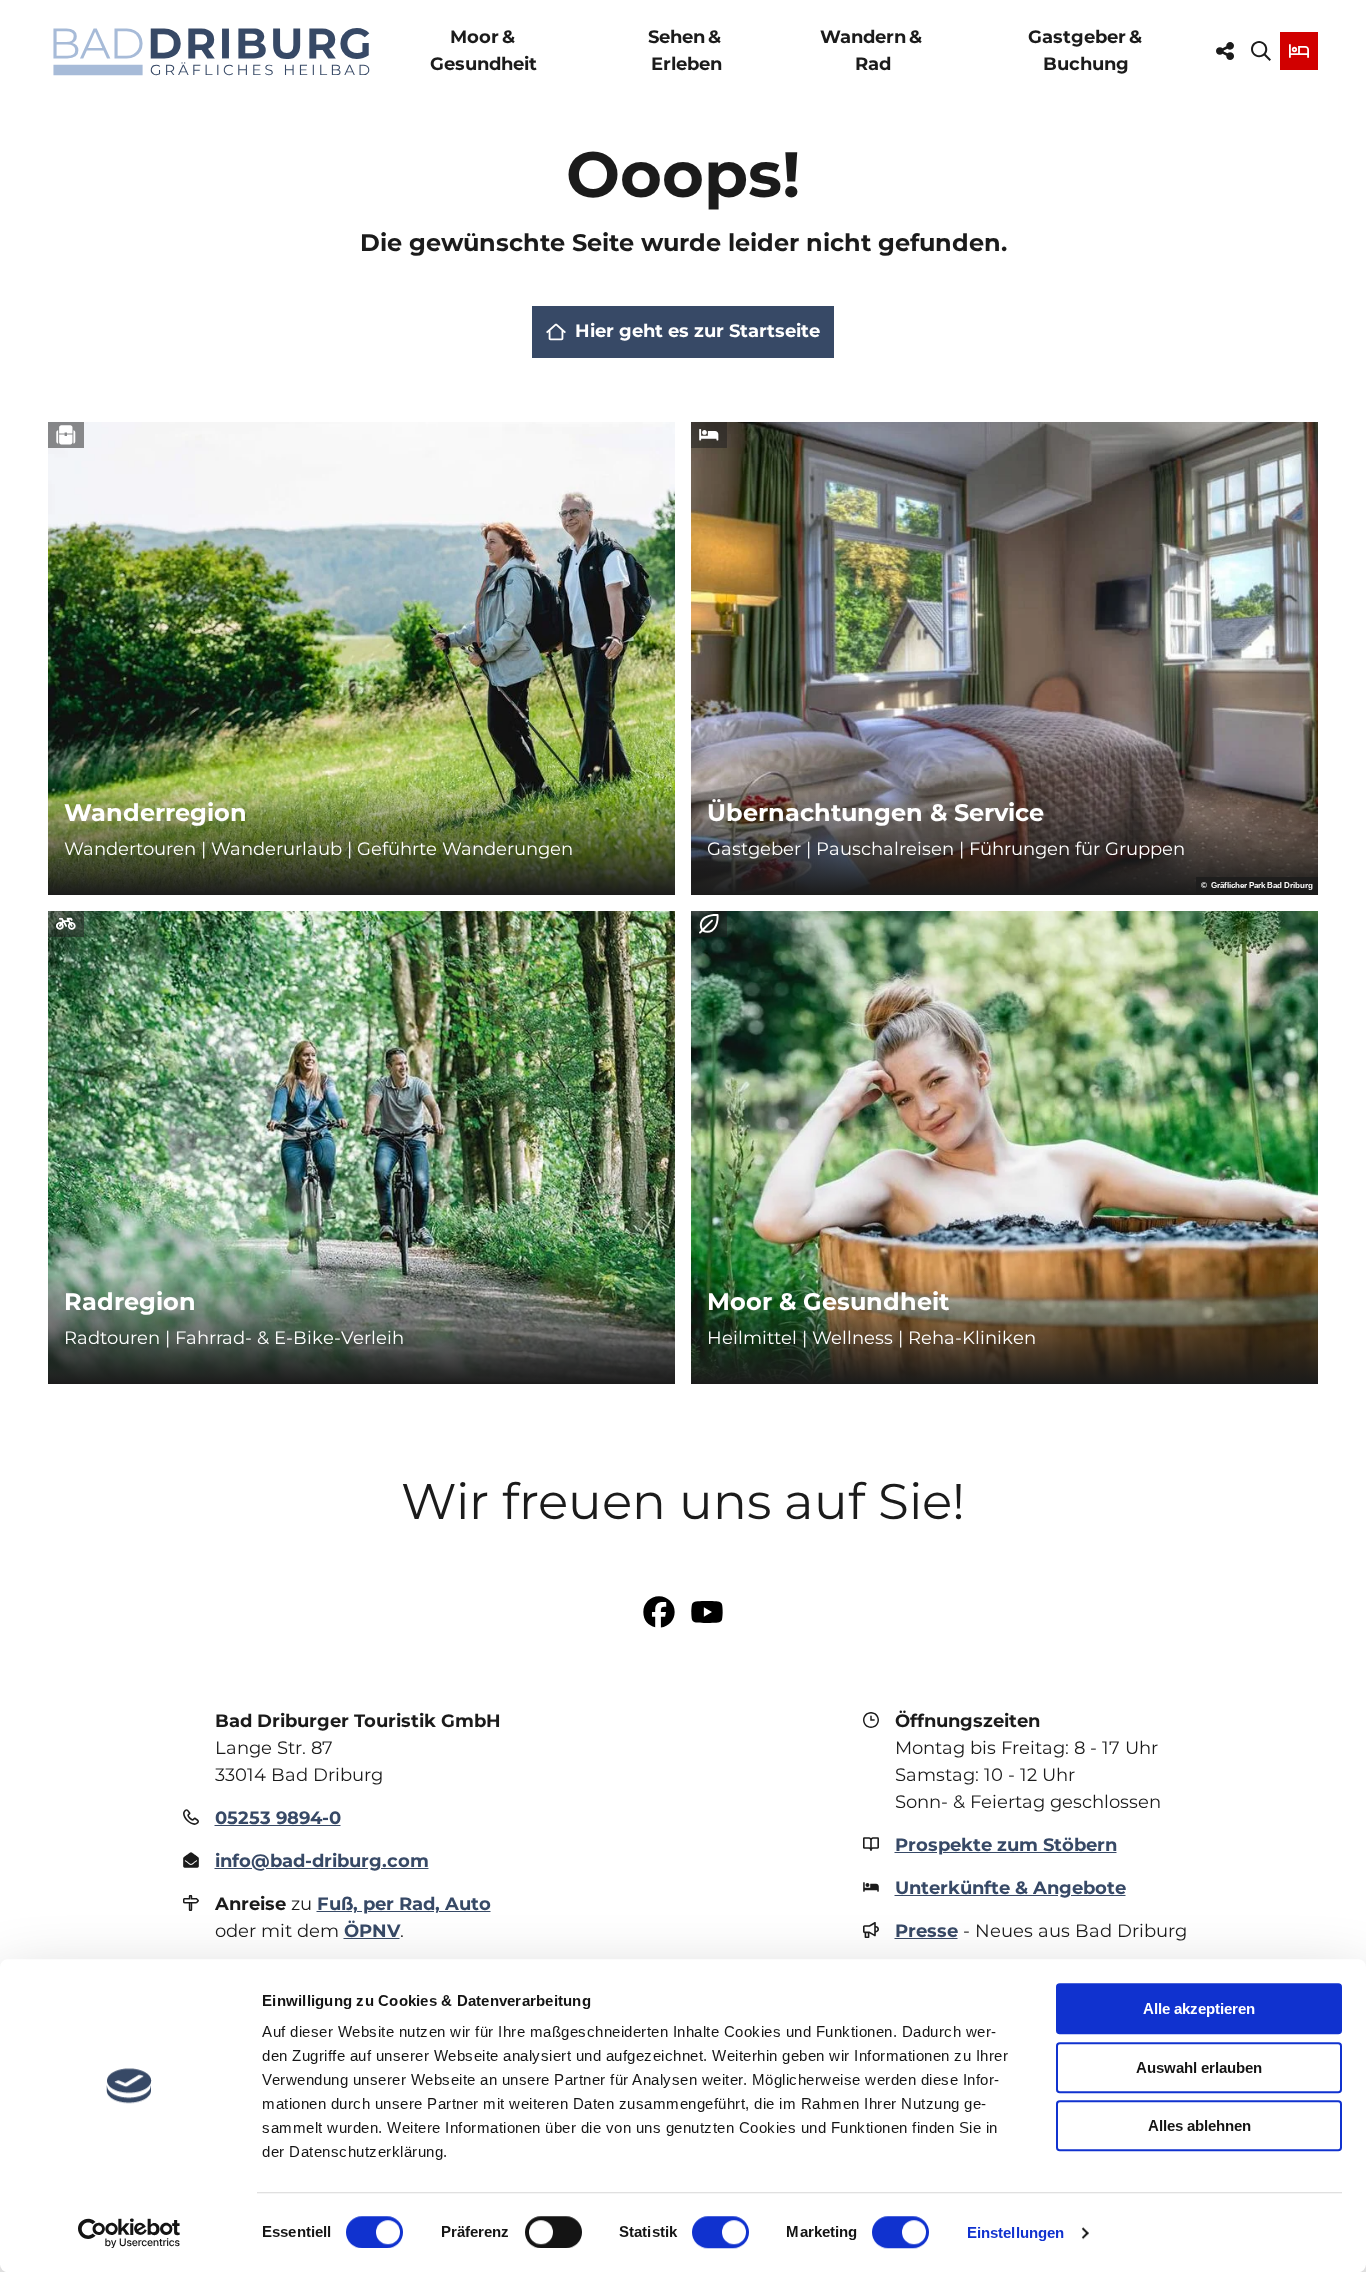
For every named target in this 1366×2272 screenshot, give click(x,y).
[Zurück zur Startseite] (212, 51)
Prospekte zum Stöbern (1006, 1845)
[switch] (553, 2232)
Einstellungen (1015, 2232)
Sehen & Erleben (686, 50)
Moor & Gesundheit (483, 50)
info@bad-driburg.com (322, 1861)
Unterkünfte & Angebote (1010, 1888)
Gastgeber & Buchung (1086, 50)
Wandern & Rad (872, 50)
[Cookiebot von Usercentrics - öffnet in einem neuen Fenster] (129, 2233)
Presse (926, 1931)
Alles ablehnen (1199, 2125)
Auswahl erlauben (1199, 2067)
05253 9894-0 (278, 1818)
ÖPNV (372, 1931)
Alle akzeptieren (1199, 2008)
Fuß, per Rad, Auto (404, 1904)
